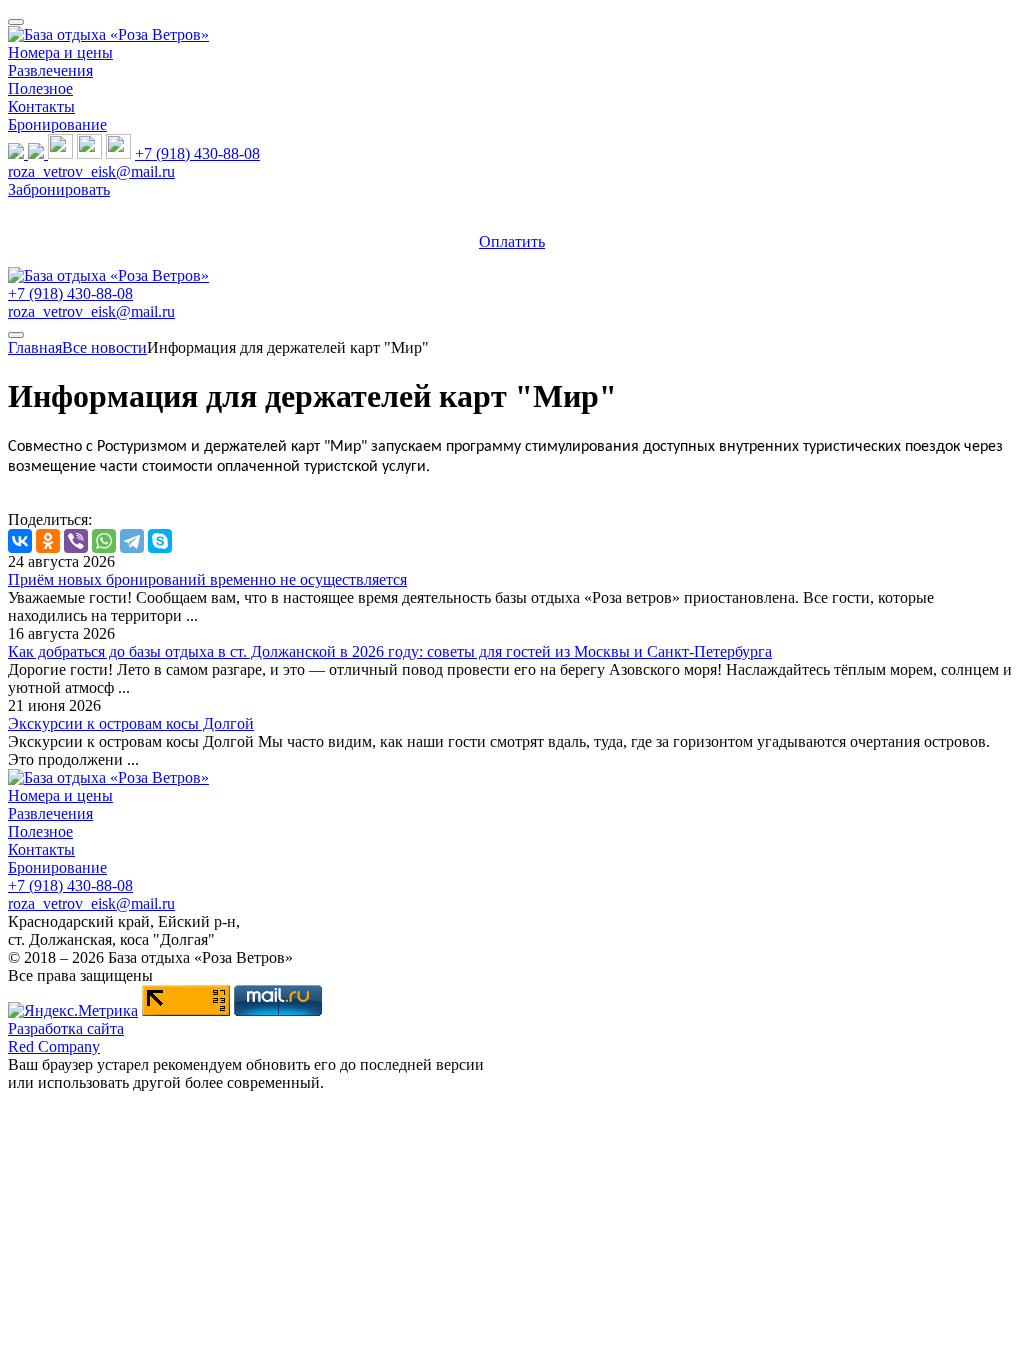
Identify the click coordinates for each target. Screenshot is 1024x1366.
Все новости (104, 347)
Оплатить (512, 241)
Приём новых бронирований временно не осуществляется (207, 579)
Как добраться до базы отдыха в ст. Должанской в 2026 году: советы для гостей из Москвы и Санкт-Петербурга (390, 651)
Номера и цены (60, 52)
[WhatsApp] (104, 541)
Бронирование (57, 124)
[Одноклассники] (48, 541)
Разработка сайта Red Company (66, 1037)
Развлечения (50, 70)
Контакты (41, 106)
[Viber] (76, 541)
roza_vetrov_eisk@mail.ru (91, 171)
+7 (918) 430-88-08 (197, 153)
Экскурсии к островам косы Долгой (131, 723)
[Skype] (160, 541)
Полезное (40, 88)
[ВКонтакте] (20, 541)
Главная (35, 347)
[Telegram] (132, 541)
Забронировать (59, 189)
